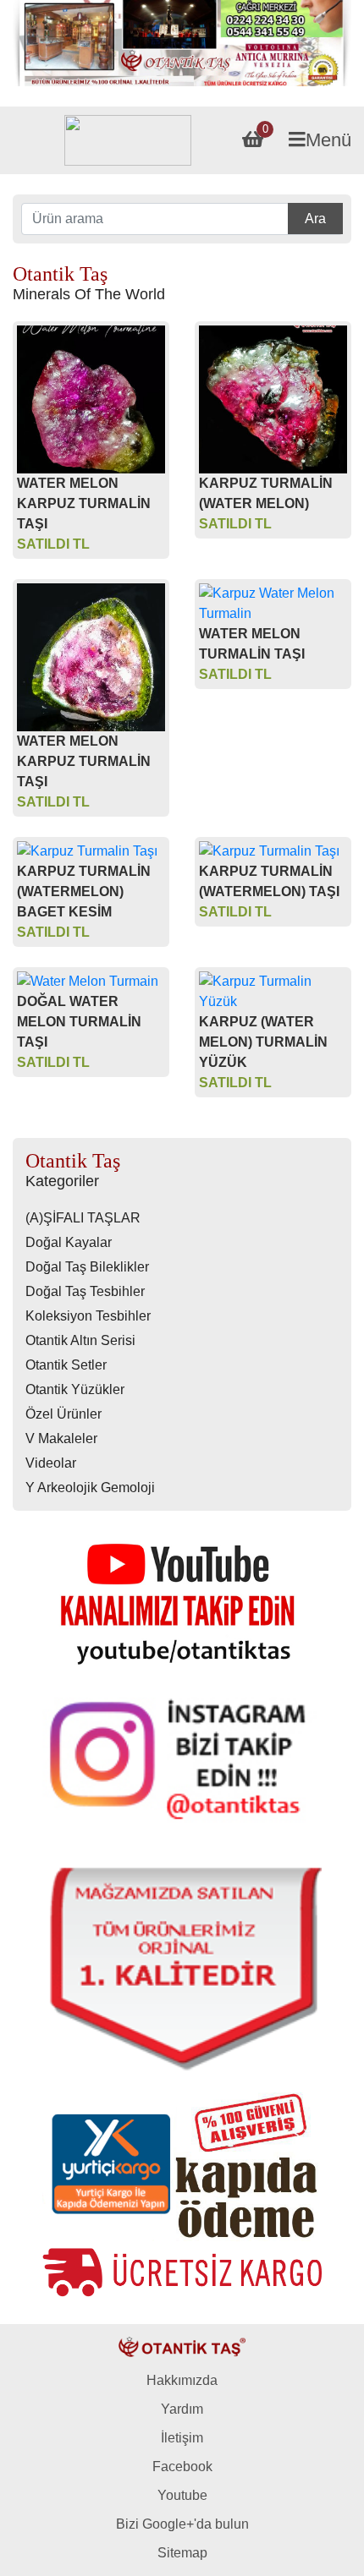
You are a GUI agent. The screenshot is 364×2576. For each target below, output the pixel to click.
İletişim (182, 2438)
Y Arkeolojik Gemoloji (90, 1488)
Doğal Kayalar (69, 1242)
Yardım (182, 2409)
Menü (328, 140)
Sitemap (182, 2553)
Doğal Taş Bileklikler (87, 1267)
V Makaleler (61, 1438)
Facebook (182, 2467)
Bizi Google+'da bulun (182, 2524)
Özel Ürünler (63, 1414)
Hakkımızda (182, 2380)
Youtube (182, 2495)
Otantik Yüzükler (75, 1389)
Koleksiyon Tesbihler (88, 1316)
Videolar (51, 1463)
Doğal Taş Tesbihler (85, 1291)
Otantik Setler (66, 1365)
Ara (315, 219)
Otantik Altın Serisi (80, 1340)
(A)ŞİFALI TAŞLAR (83, 1218)
